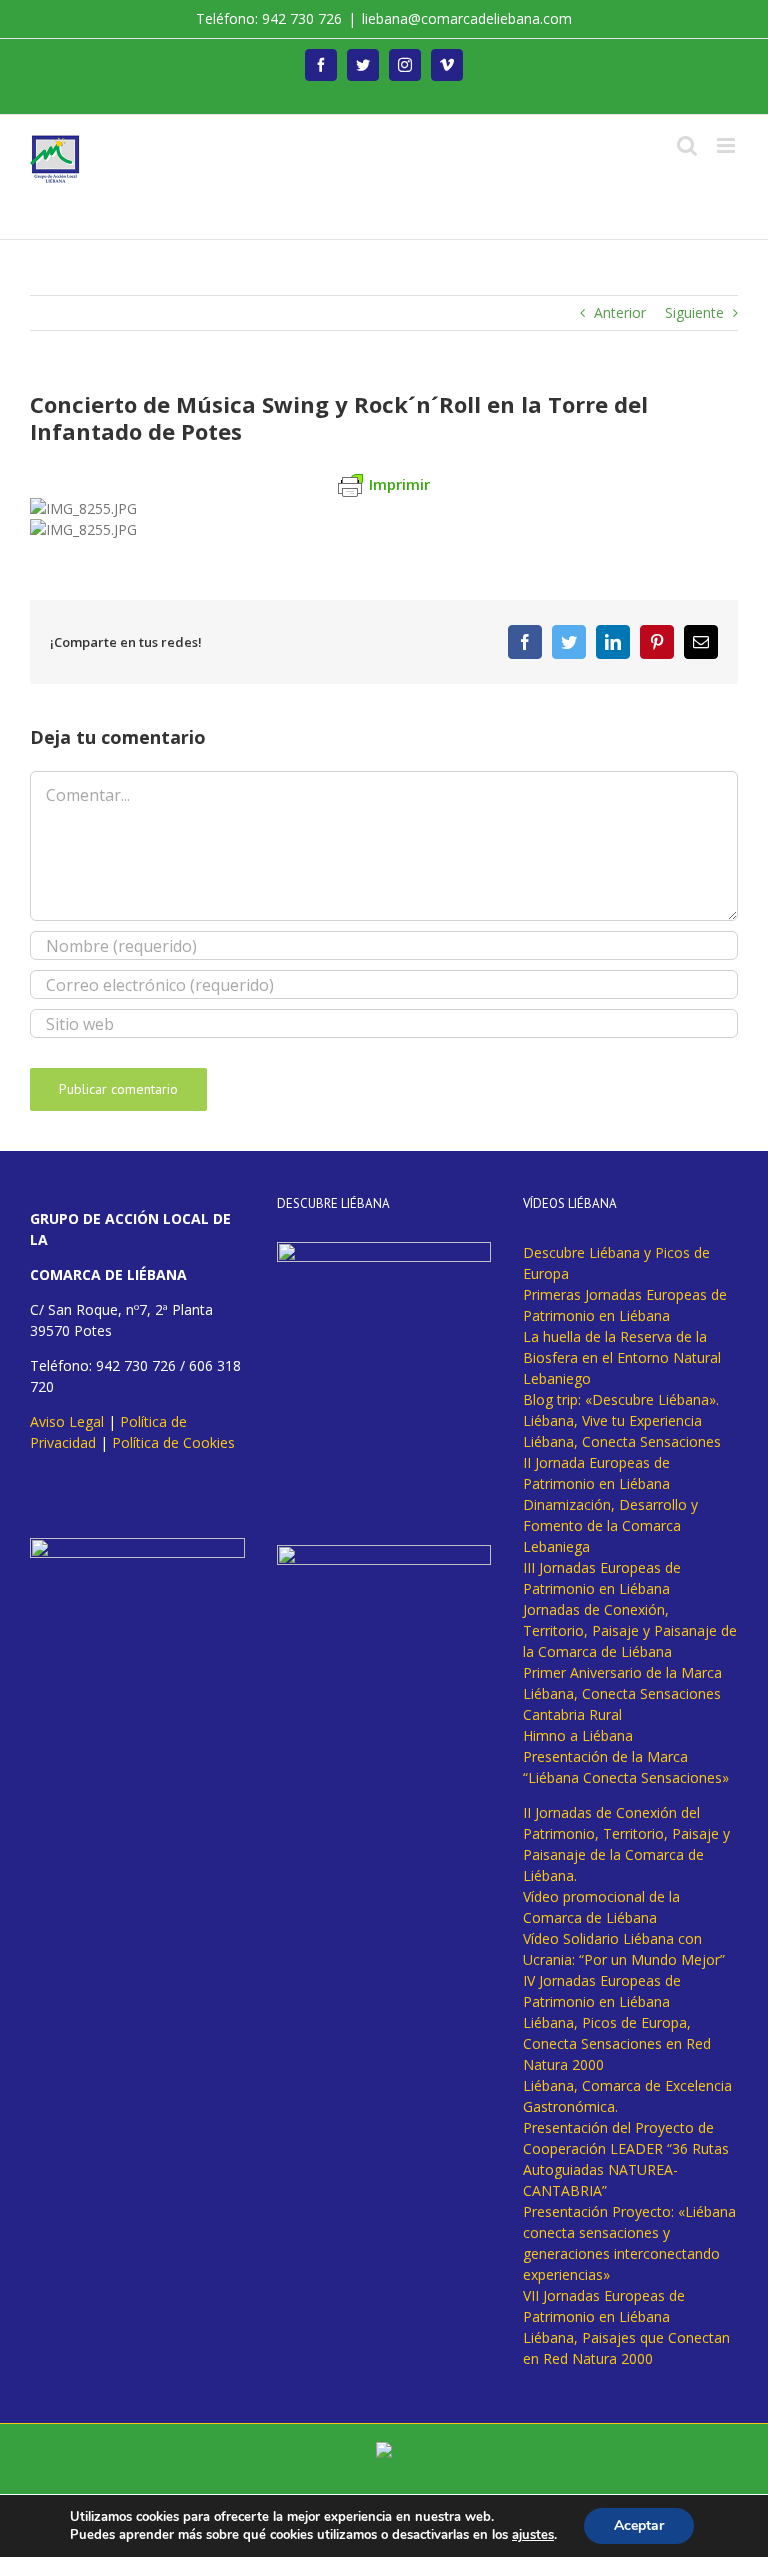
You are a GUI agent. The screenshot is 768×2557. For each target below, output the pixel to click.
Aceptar (639, 2525)
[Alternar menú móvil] (727, 145)
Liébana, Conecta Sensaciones (622, 1441)
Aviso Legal (67, 1421)
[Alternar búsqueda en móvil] (687, 145)
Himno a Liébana (578, 1735)
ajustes (533, 2535)
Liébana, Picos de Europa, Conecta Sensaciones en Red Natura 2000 (617, 2043)
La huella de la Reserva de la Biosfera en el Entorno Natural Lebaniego (622, 1357)
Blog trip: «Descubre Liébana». (621, 1399)
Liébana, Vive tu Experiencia (612, 1420)
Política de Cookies (173, 1442)
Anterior (620, 312)
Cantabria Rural (572, 1714)
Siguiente (694, 312)
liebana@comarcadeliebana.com (467, 18)
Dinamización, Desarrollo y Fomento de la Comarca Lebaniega (610, 1525)
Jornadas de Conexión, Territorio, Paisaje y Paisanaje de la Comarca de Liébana (630, 1630)
